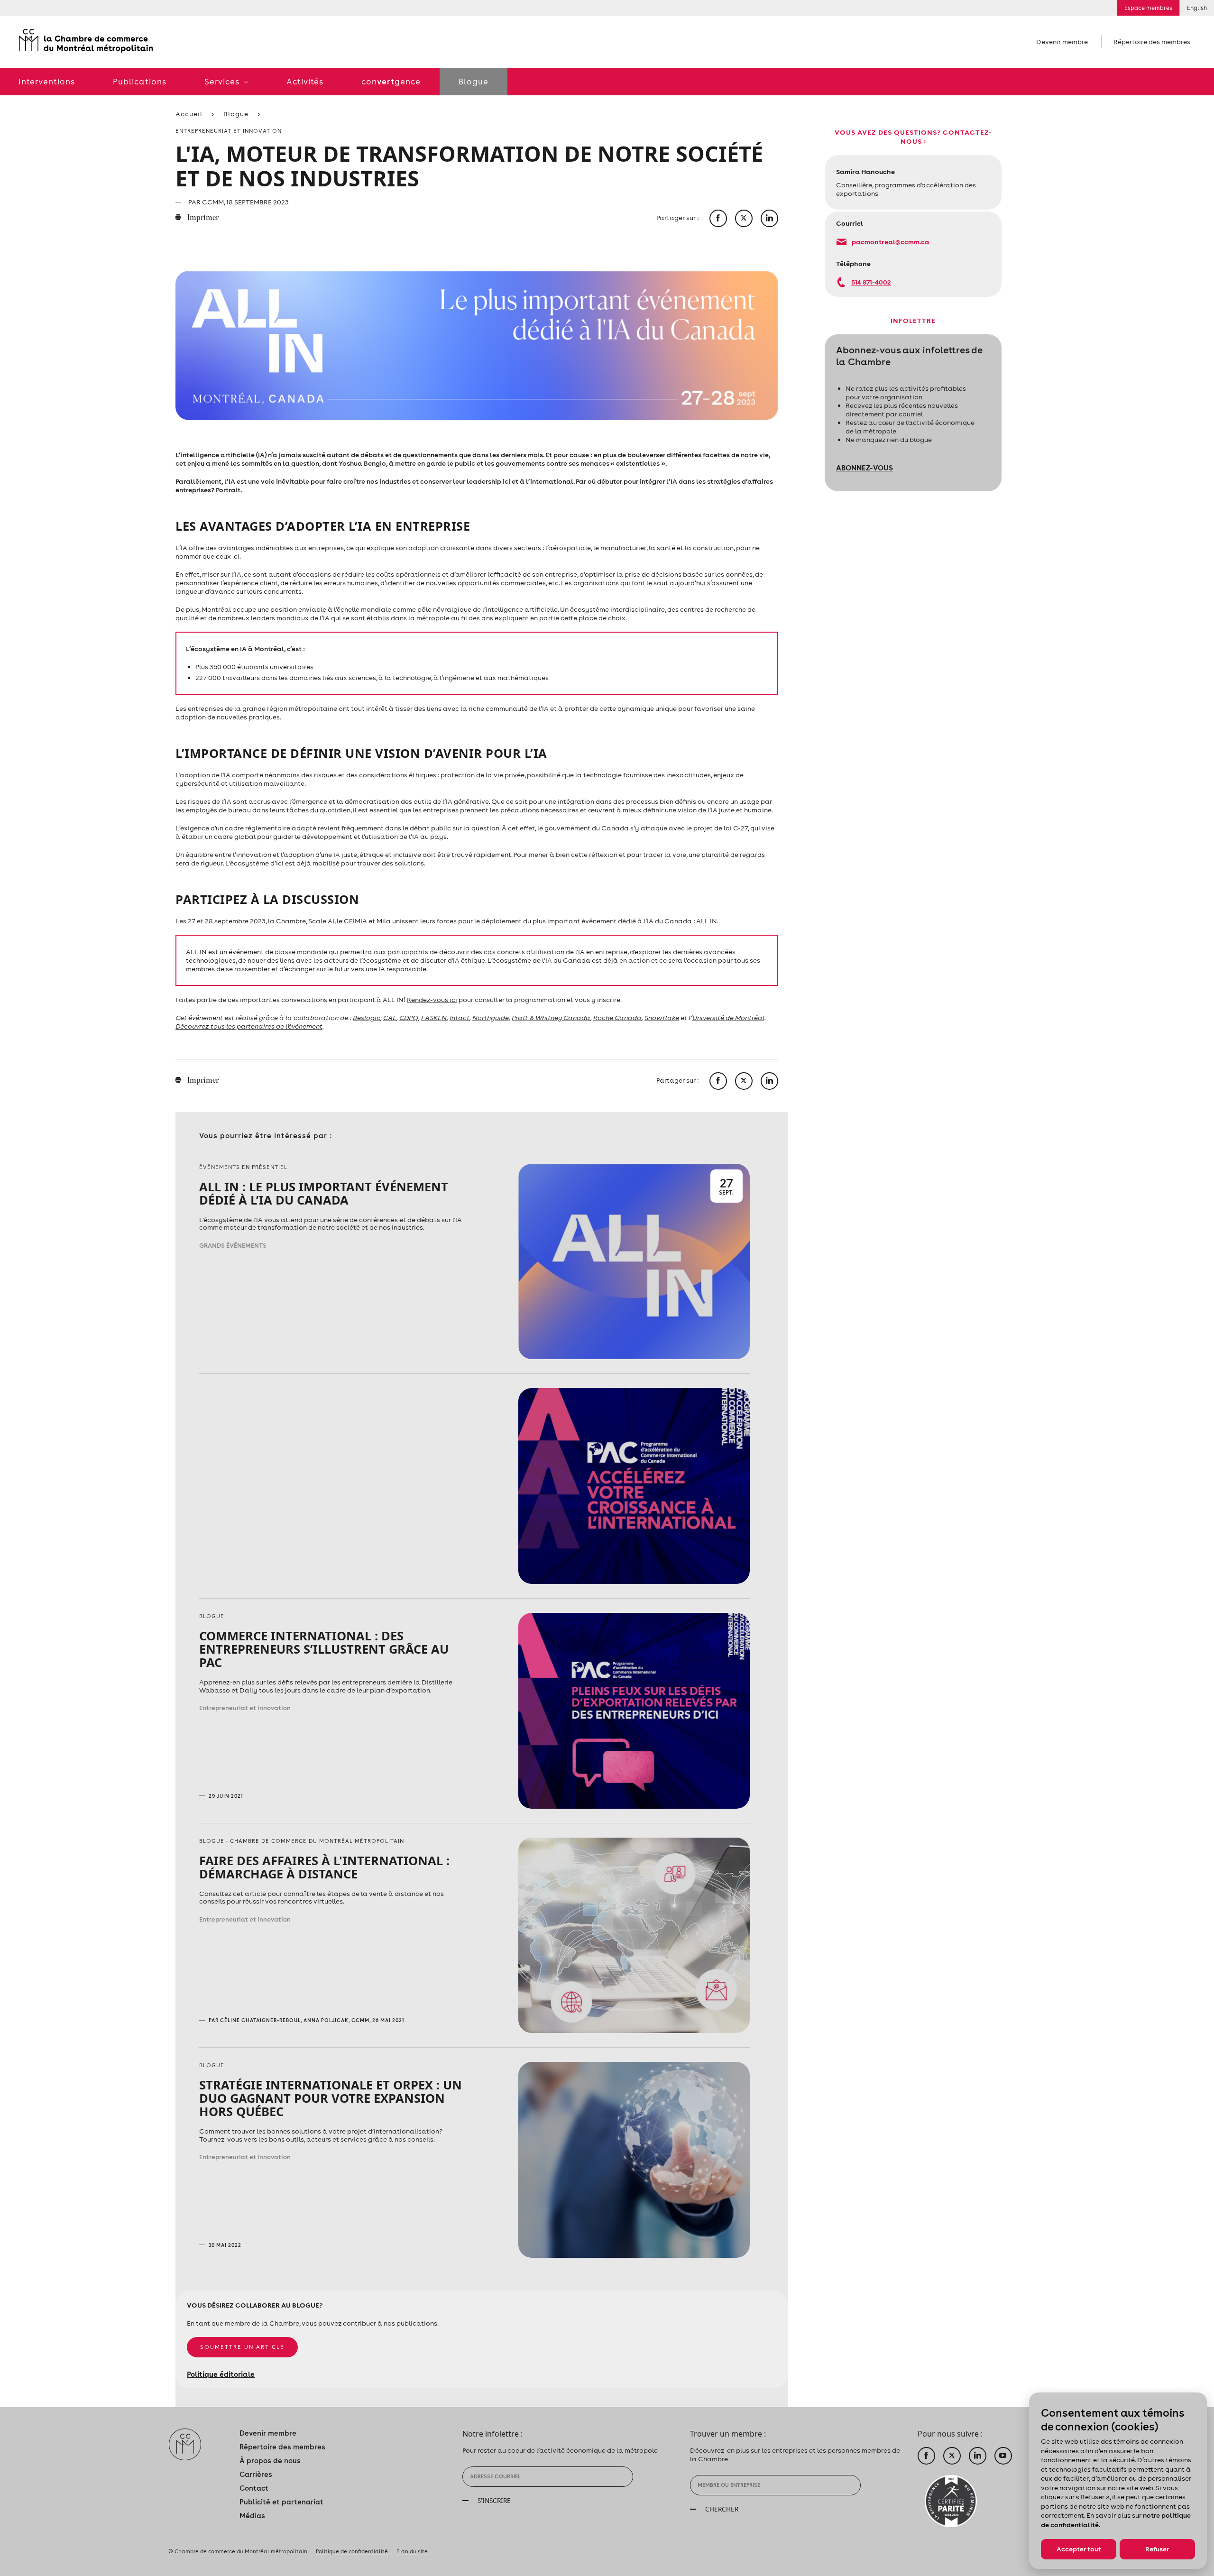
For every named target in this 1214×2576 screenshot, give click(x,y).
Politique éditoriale (221, 2374)
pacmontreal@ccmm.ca (891, 242)
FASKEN (434, 1018)
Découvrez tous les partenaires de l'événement (249, 1026)
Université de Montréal (728, 1018)
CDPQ (409, 1018)
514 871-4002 (871, 282)
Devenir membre (1062, 42)
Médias (252, 2516)
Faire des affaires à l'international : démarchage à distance (324, 1867)
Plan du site (412, 2551)
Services (223, 82)
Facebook (926, 2456)
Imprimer (202, 218)
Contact (254, 2488)
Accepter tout (1079, 2549)
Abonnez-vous (865, 468)
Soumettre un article (242, 2347)
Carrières (256, 2474)
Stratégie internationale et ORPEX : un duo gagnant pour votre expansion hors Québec (331, 2098)
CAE (390, 1018)
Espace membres (1148, 8)
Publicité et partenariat (281, 2502)
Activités (305, 82)
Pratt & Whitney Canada (551, 1018)
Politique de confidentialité (352, 2551)
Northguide (491, 1018)
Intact (460, 1018)
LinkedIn (978, 2456)
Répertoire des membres (1152, 42)
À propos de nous (270, 2461)
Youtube (1003, 2456)
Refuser (1157, 2549)
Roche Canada (617, 1018)
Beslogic (367, 1018)
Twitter (952, 2456)
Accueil (189, 114)
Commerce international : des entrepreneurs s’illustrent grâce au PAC (324, 1649)
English (1197, 8)
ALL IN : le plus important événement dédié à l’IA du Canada (324, 1193)
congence (391, 82)
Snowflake (662, 1018)
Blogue (474, 82)
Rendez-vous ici (432, 1000)
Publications (140, 82)
